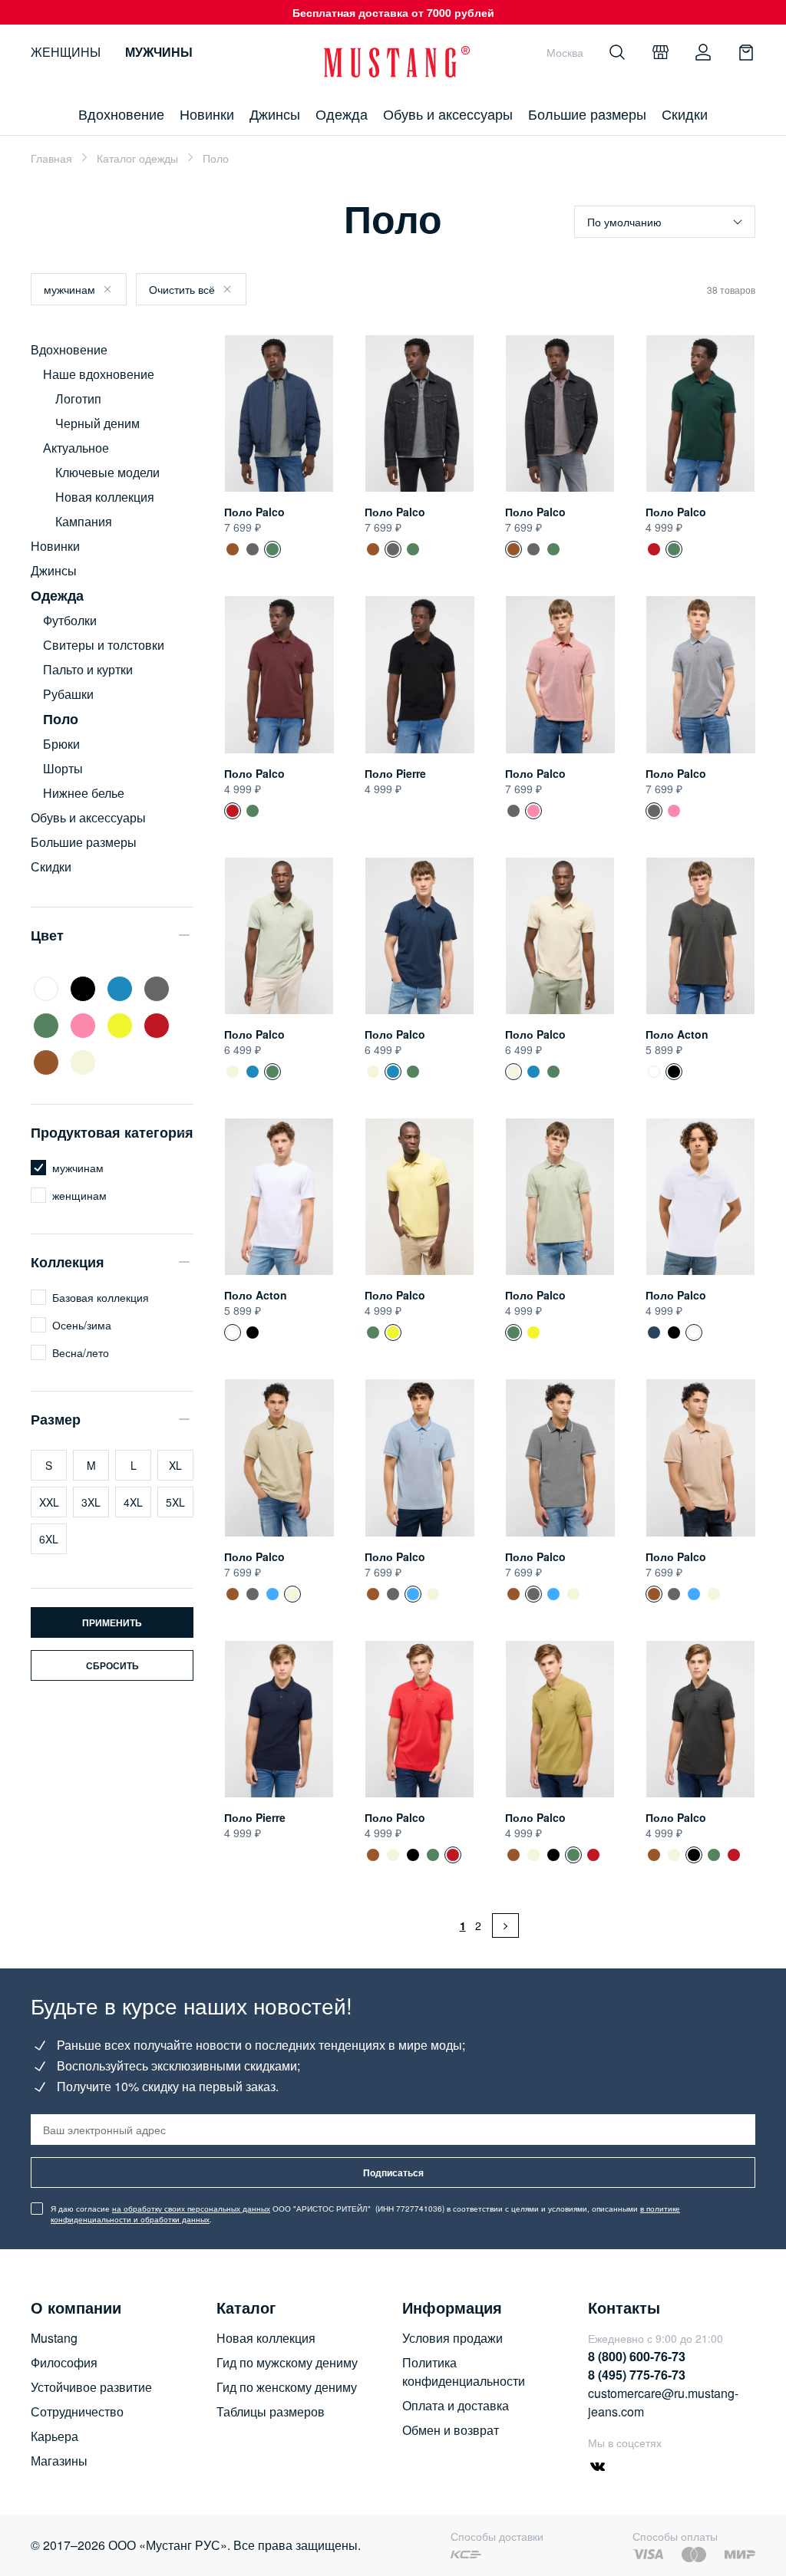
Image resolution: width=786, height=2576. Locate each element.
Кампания (84, 521)
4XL (133, 1502)
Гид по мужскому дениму (287, 2362)
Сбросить (112, 1665)
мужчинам (69, 289)
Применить (112, 1622)
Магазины (59, 2461)
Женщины (66, 52)
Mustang (54, 2338)
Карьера (54, 2436)
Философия (64, 2362)
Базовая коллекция (101, 1297)
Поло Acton (677, 1034)
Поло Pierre (395, 773)
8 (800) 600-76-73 (637, 2356)
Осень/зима (82, 1325)
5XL (175, 1502)
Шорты (63, 768)
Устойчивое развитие (91, 2387)
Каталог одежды (137, 158)
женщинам (79, 1195)
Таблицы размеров (271, 2411)
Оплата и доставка (456, 2405)
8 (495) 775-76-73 (637, 2375)
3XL (91, 1502)
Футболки (70, 620)
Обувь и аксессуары (448, 114)
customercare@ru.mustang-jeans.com (663, 2402)
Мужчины (159, 52)
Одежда (342, 114)
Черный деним (97, 423)
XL (175, 1465)
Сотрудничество (77, 2411)
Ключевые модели (107, 472)
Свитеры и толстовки (104, 645)
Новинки (207, 114)
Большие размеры (587, 114)
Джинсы (275, 114)
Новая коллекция (105, 497)
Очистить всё (182, 289)
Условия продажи (452, 2338)
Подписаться (393, 2172)
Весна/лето (81, 1352)
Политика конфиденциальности (464, 2372)
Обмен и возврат (451, 2430)
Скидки (685, 114)
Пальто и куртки (88, 669)
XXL (49, 1502)
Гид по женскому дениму (287, 2387)
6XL (49, 1539)
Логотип (78, 399)
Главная (51, 158)
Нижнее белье (84, 793)
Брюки (61, 744)
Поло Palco (254, 512)
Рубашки (68, 694)
